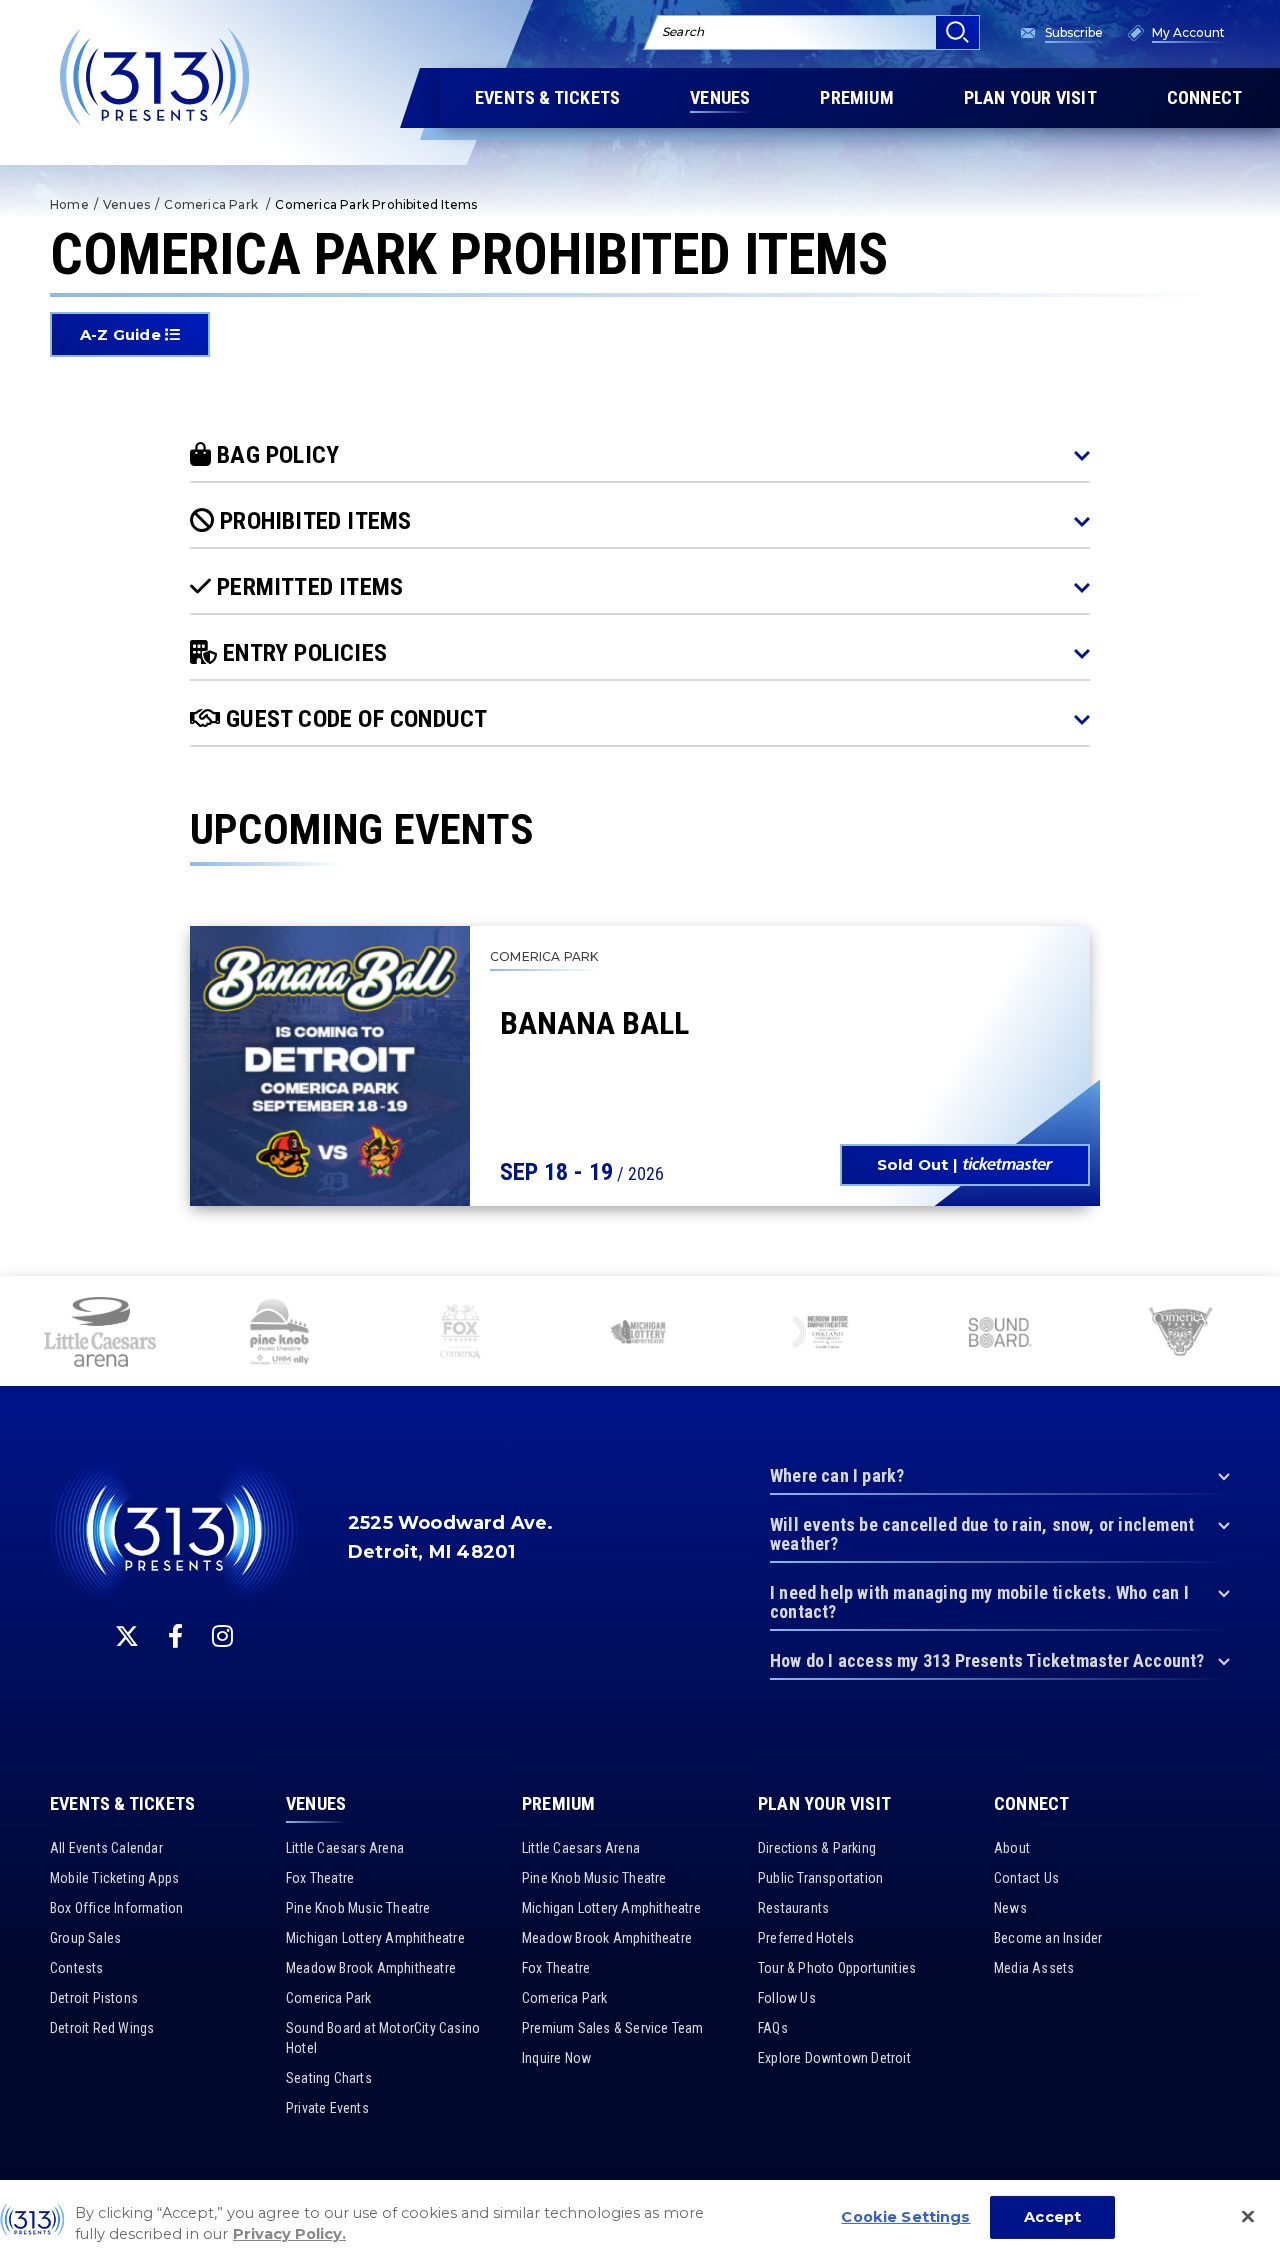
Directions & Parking (817, 1848)
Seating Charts (329, 2078)
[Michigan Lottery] (640, 1334)
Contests (77, 1968)
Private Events (327, 2108)
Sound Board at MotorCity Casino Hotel (383, 2038)
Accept (1052, 2217)
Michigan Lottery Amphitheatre (375, 1938)
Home (69, 204)
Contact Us (1026, 1878)
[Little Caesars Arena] (100, 1334)
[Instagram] (222, 1636)
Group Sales (85, 1938)
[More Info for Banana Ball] (330, 1066)
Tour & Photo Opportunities (837, 1968)
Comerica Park (212, 204)
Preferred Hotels (806, 1938)
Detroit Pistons (94, 1998)
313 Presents (155, 77)
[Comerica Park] (1180, 1335)
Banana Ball (594, 1023)
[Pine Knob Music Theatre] (280, 1334)
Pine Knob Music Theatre (358, 1908)
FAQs (773, 2028)
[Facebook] (175, 1636)
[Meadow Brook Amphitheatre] (820, 1334)
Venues (126, 204)
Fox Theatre (320, 1878)
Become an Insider (1048, 1938)
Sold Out (913, 1164)
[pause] (1257, 1302)
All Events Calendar (106, 1848)
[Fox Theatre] (460, 1334)
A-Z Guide (122, 334)
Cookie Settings (905, 2217)
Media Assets (1034, 1968)
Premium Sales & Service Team (613, 2028)
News (1010, 1908)
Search (683, 31)
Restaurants (793, 1908)
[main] (640, 638)
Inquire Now (556, 2058)
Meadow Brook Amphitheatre (371, 1968)
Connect (1031, 1804)
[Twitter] (127, 1636)
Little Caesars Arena (345, 1848)
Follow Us (787, 1998)
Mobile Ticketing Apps (114, 1878)
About (1012, 1848)
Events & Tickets (122, 1804)
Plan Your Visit (824, 1804)
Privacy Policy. (289, 2235)
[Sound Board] (1000, 1335)
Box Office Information (116, 1908)
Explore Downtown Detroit (834, 2058)
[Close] (1248, 2217)
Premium (558, 1804)
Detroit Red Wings (102, 2028)
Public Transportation (820, 1878)
